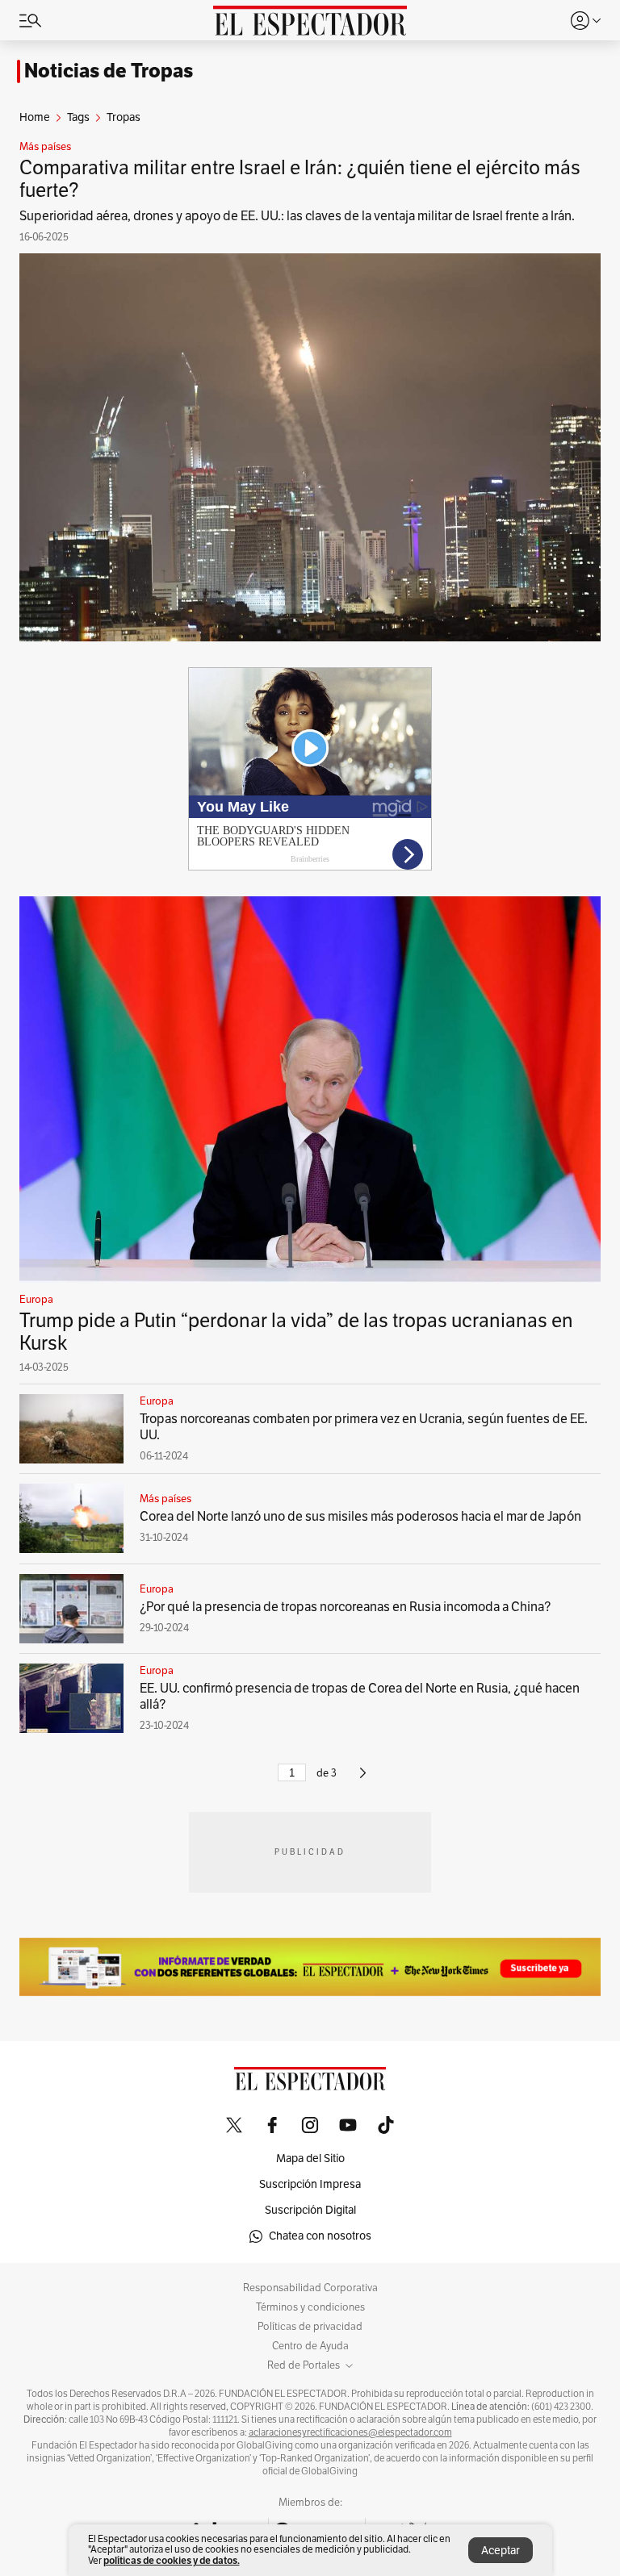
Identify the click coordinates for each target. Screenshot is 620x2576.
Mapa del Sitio (310, 2158)
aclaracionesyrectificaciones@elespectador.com (350, 2432)
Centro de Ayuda (310, 2346)
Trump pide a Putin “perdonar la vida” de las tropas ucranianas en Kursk (296, 1332)
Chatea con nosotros (320, 2236)
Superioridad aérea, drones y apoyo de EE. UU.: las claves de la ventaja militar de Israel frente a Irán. (297, 216)
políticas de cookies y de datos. (172, 2560)
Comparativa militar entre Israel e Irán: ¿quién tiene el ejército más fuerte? (300, 179)
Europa (36, 1300)
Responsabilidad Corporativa (310, 2288)
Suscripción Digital (310, 2210)
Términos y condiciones (310, 2307)
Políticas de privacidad (310, 2327)
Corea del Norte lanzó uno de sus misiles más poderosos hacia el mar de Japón (360, 1517)
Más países (45, 147)
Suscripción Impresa (310, 2184)
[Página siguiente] (363, 1780)
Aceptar (501, 2551)
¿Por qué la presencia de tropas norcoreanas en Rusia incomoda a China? (345, 1607)
